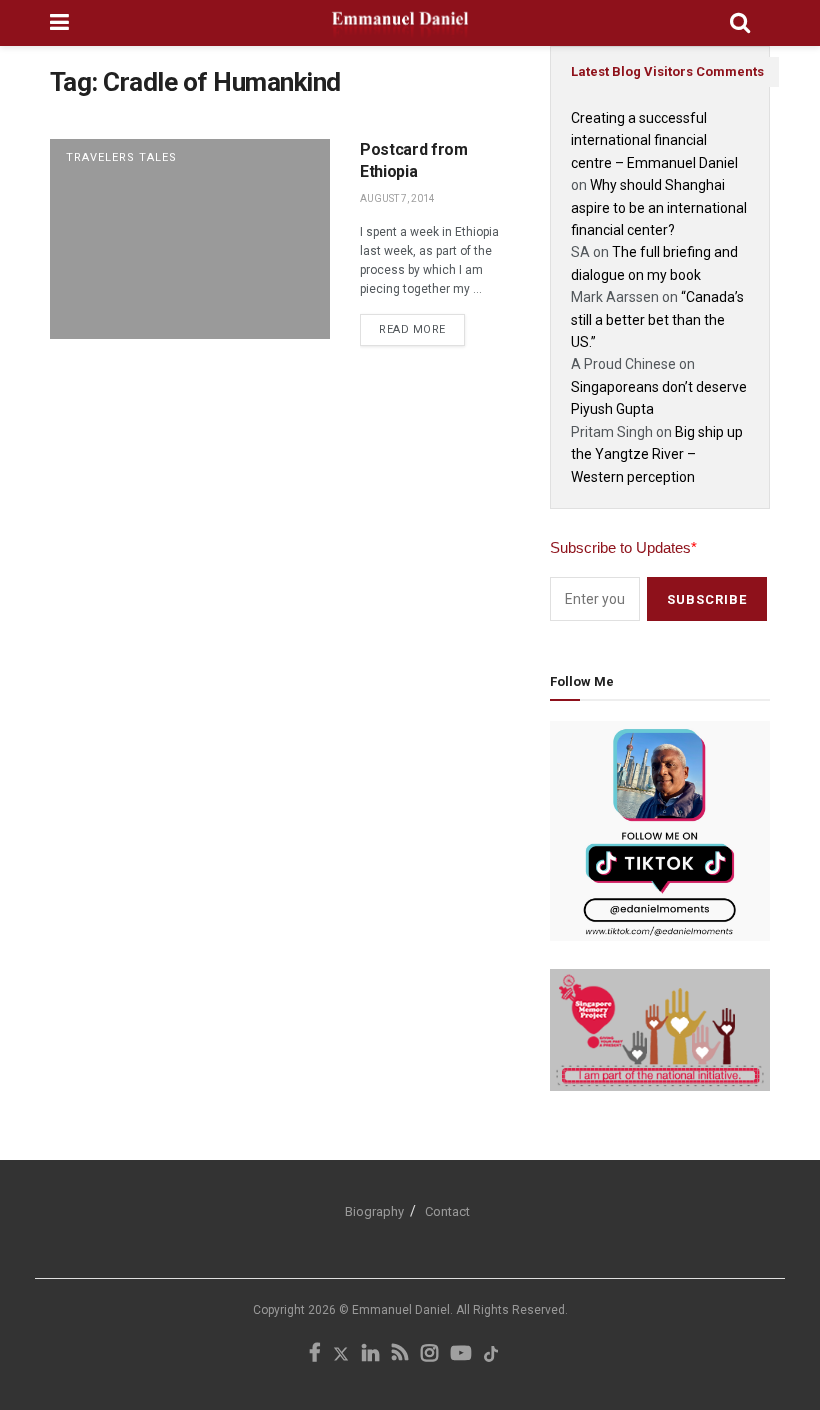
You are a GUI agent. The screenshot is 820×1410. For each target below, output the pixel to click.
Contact (447, 1211)
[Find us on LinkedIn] (370, 1354)
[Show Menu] (59, 23)
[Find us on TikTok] (491, 1355)
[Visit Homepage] (399, 23)
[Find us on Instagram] (429, 1354)
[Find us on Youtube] (461, 1354)
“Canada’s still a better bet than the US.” (657, 319)
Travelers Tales (121, 157)
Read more (422, 325)
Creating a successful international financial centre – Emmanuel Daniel (654, 140)
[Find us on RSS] (400, 1354)
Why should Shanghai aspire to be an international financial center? (659, 207)
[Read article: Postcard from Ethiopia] (190, 239)
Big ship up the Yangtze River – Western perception (657, 454)
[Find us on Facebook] (314, 1354)
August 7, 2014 (397, 198)
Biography (374, 1211)
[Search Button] (740, 23)
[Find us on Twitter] (341, 1354)
